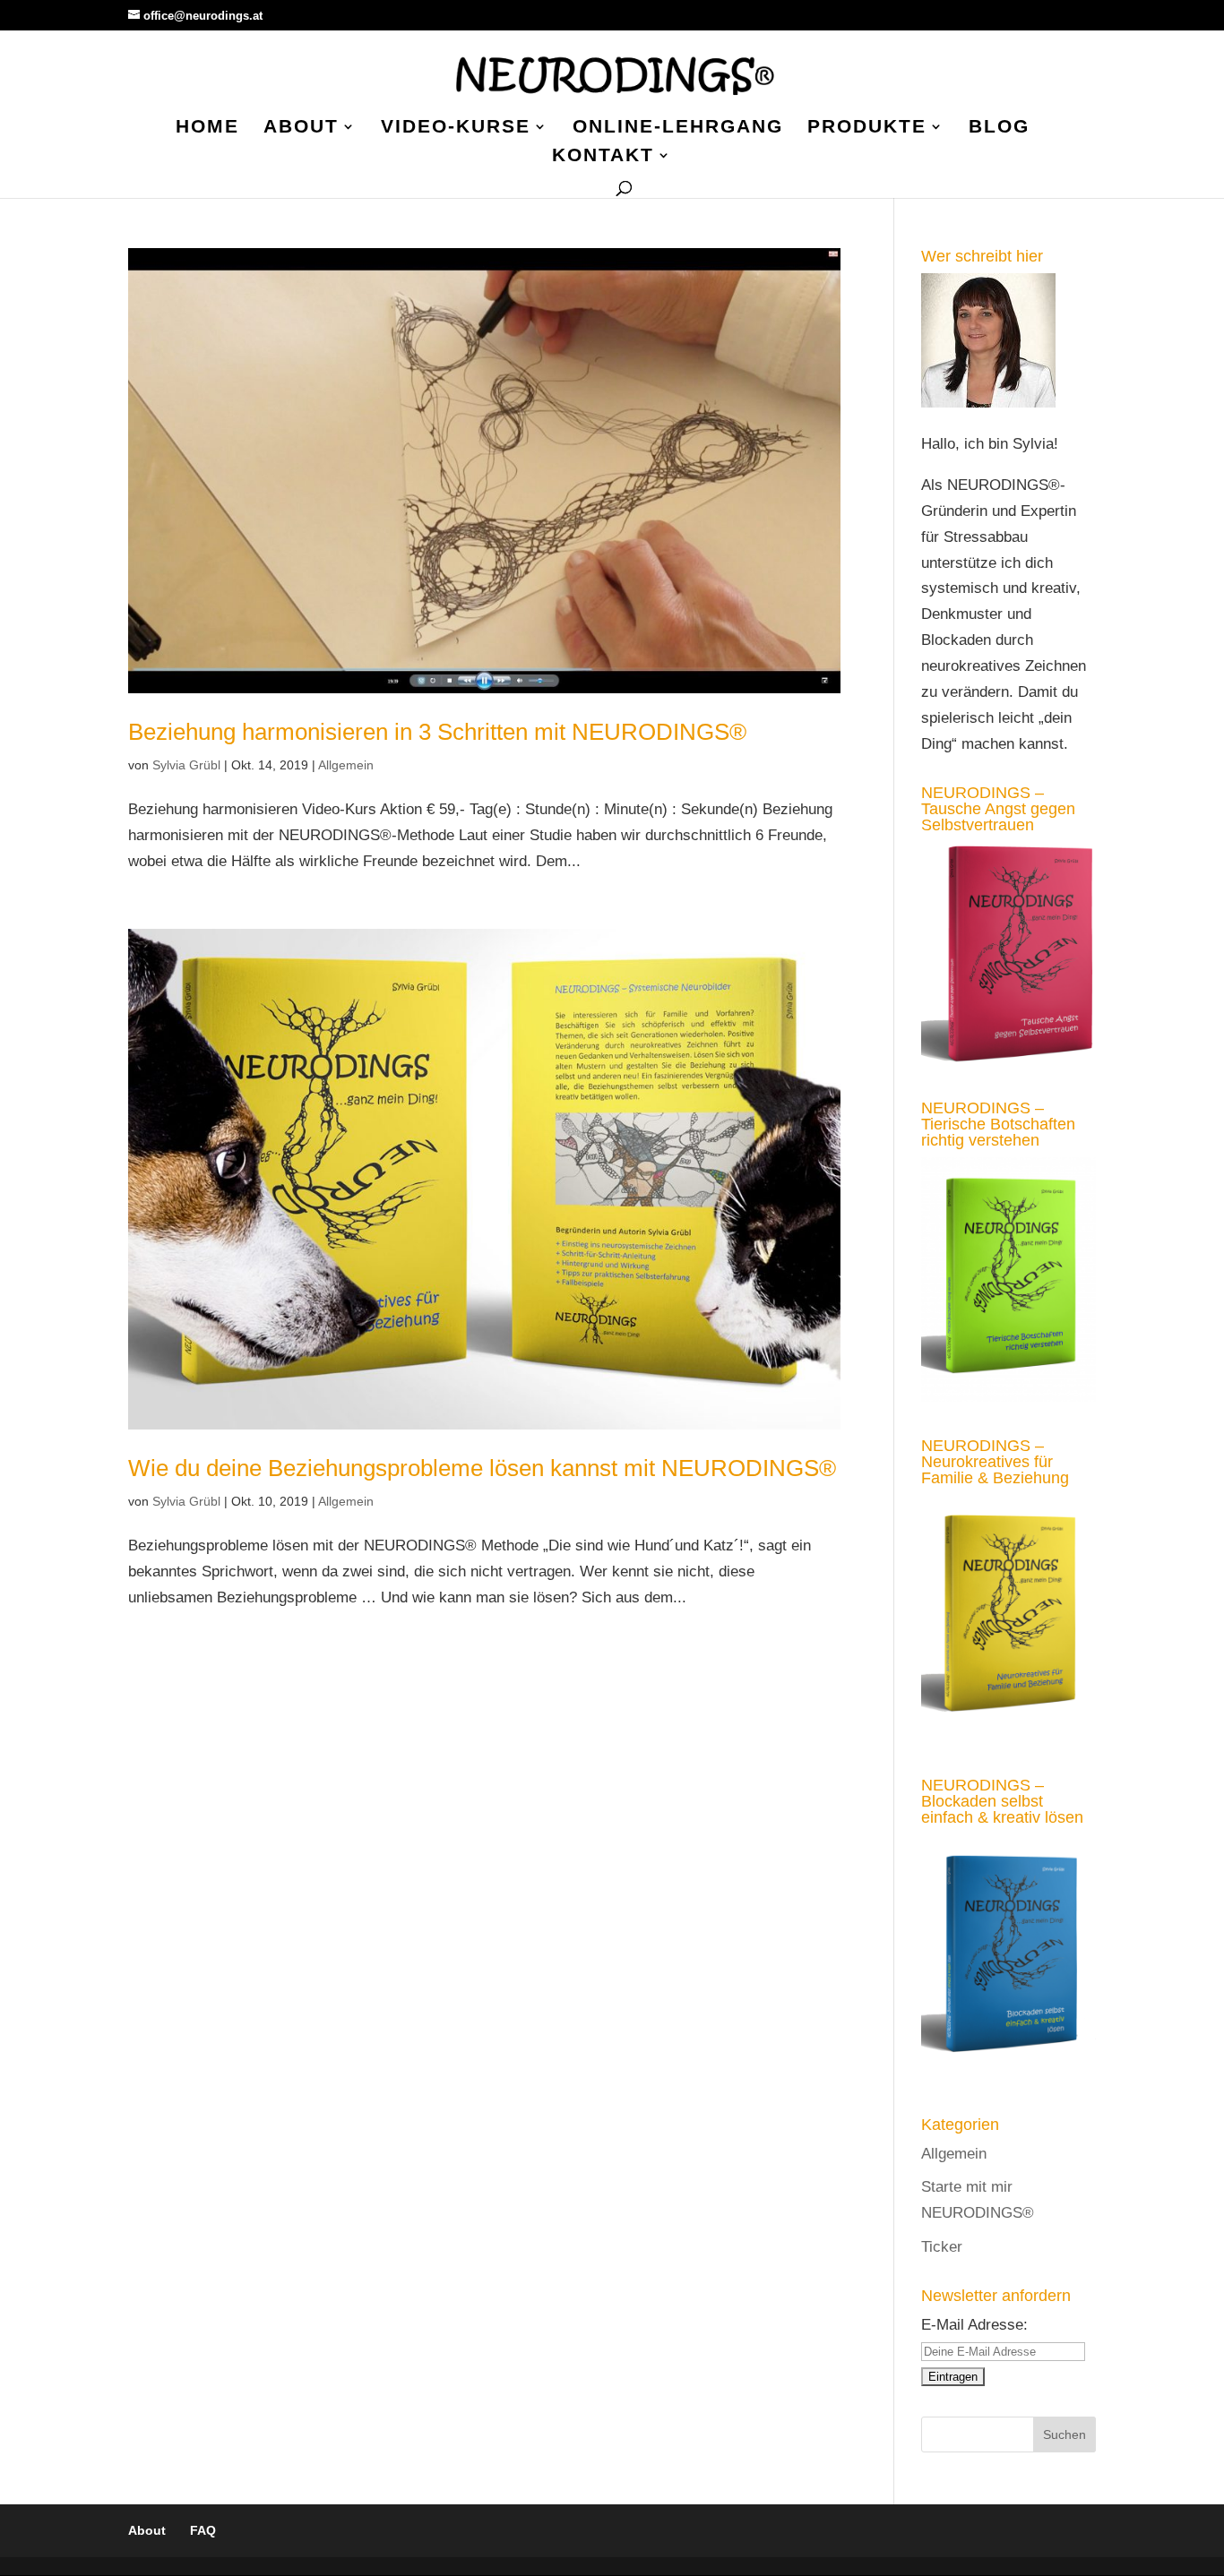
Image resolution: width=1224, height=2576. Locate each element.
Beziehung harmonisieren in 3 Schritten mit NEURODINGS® (437, 732)
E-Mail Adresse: (974, 2325)
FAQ (203, 2530)
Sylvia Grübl (186, 765)
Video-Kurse (456, 128)
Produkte (867, 128)
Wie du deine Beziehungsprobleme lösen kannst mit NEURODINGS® (482, 1468)
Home (207, 128)
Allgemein (346, 765)
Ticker (942, 2247)
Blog (999, 128)
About (301, 128)
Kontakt (603, 157)
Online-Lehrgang (678, 128)
